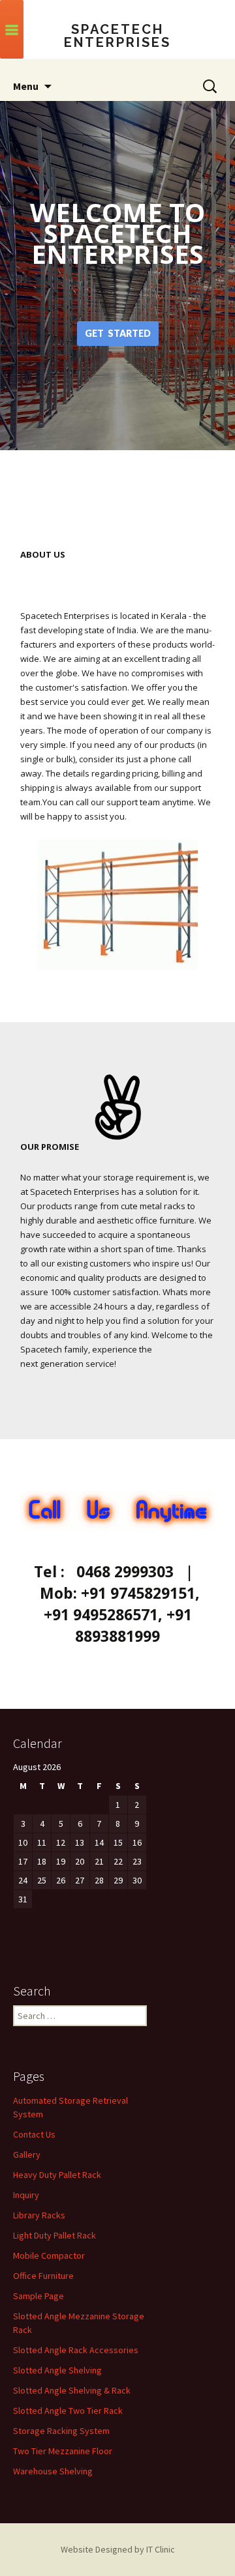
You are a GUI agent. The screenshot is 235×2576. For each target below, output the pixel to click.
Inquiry (26, 2195)
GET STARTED (118, 333)
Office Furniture (43, 2276)
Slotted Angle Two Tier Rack (68, 2411)
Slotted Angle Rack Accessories (76, 2350)
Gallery (27, 2154)
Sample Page (39, 2296)
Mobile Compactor (49, 2255)
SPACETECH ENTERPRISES (117, 36)
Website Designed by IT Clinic (118, 2549)
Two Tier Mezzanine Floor (63, 2451)
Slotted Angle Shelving (57, 2370)
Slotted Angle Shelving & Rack (72, 2390)
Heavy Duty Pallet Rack (57, 2175)
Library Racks (39, 2215)
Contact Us (34, 2134)
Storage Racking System (61, 2431)
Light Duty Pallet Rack (55, 2235)
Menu (26, 86)
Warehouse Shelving (53, 2471)
